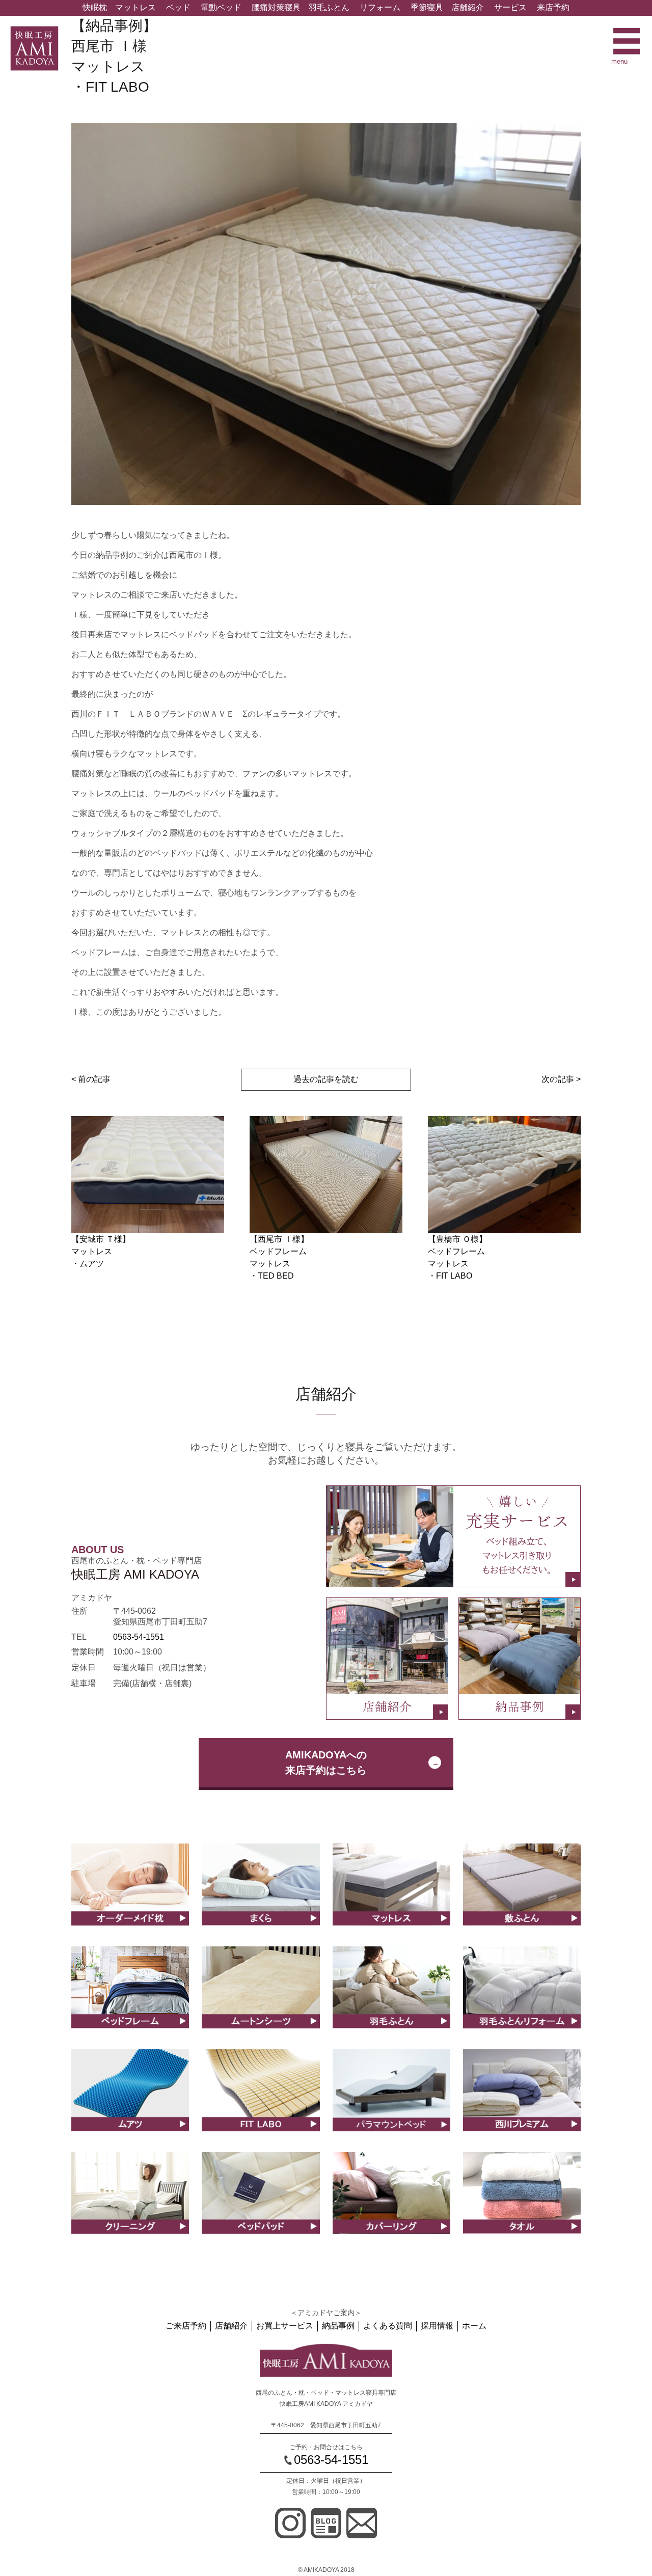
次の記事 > (561, 1079)
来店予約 (553, 7)
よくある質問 (388, 2326)
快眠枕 (95, 7)
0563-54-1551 (139, 1637)
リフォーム (380, 7)
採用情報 (437, 2326)
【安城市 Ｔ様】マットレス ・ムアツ (101, 1251)
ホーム (474, 2326)
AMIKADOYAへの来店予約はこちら (326, 1762)
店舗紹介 (468, 7)
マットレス (135, 7)
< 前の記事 (91, 1079)
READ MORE (130, 1895)
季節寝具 (427, 7)
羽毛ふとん (329, 7)
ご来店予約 (186, 2326)
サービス (510, 7)
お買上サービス (285, 2326)
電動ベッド (221, 7)
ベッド (178, 7)
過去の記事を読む (326, 1079)
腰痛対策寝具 (276, 7)
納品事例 (338, 2326)
